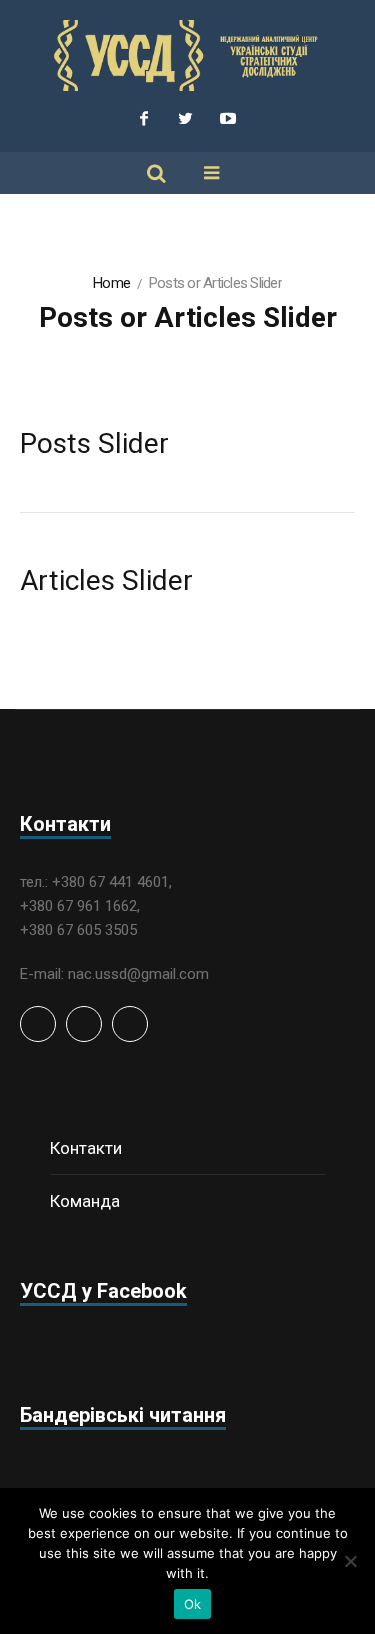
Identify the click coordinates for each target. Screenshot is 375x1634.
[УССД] (188, 55)
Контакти (86, 1148)
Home (111, 283)
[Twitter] (186, 118)
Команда (85, 1201)
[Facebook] (144, 118)
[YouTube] (228, 118)
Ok (193, 1604)
